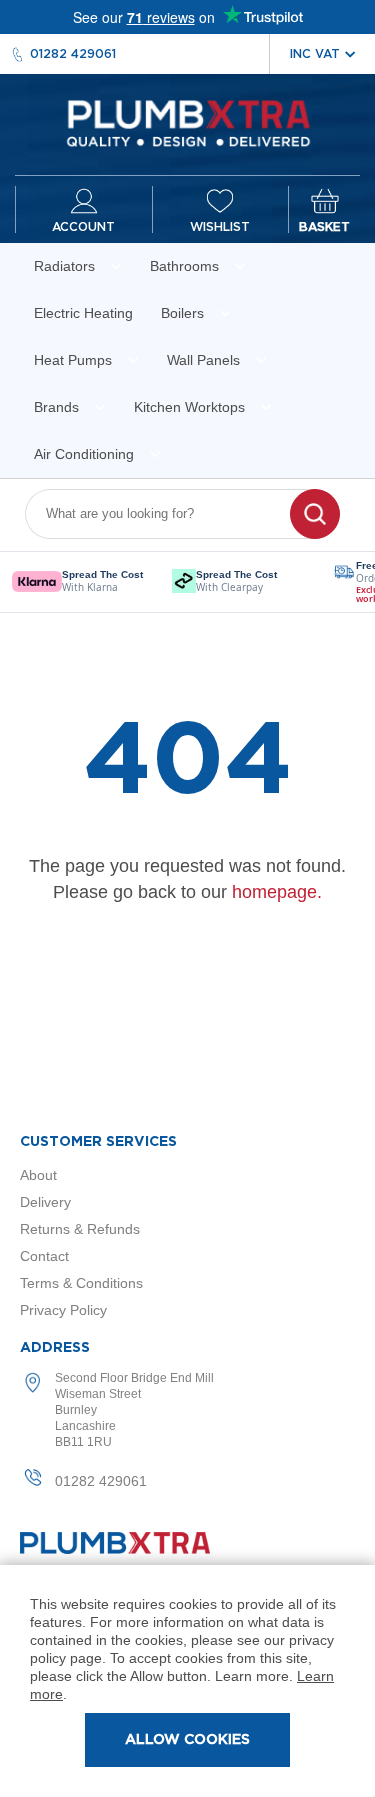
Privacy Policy (63, 1310)
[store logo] (187, 124)
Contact (44, 1256)
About (38, 1175)
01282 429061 (73, 54)
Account (83, 227)
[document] (187, 1681)
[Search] (315, 514)
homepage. (277, 892)
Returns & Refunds (80, 1229)
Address (55, 1348)
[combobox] (170, 514)
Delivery (45, 1202)
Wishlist (220, 227)
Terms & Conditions (81, 1283)
